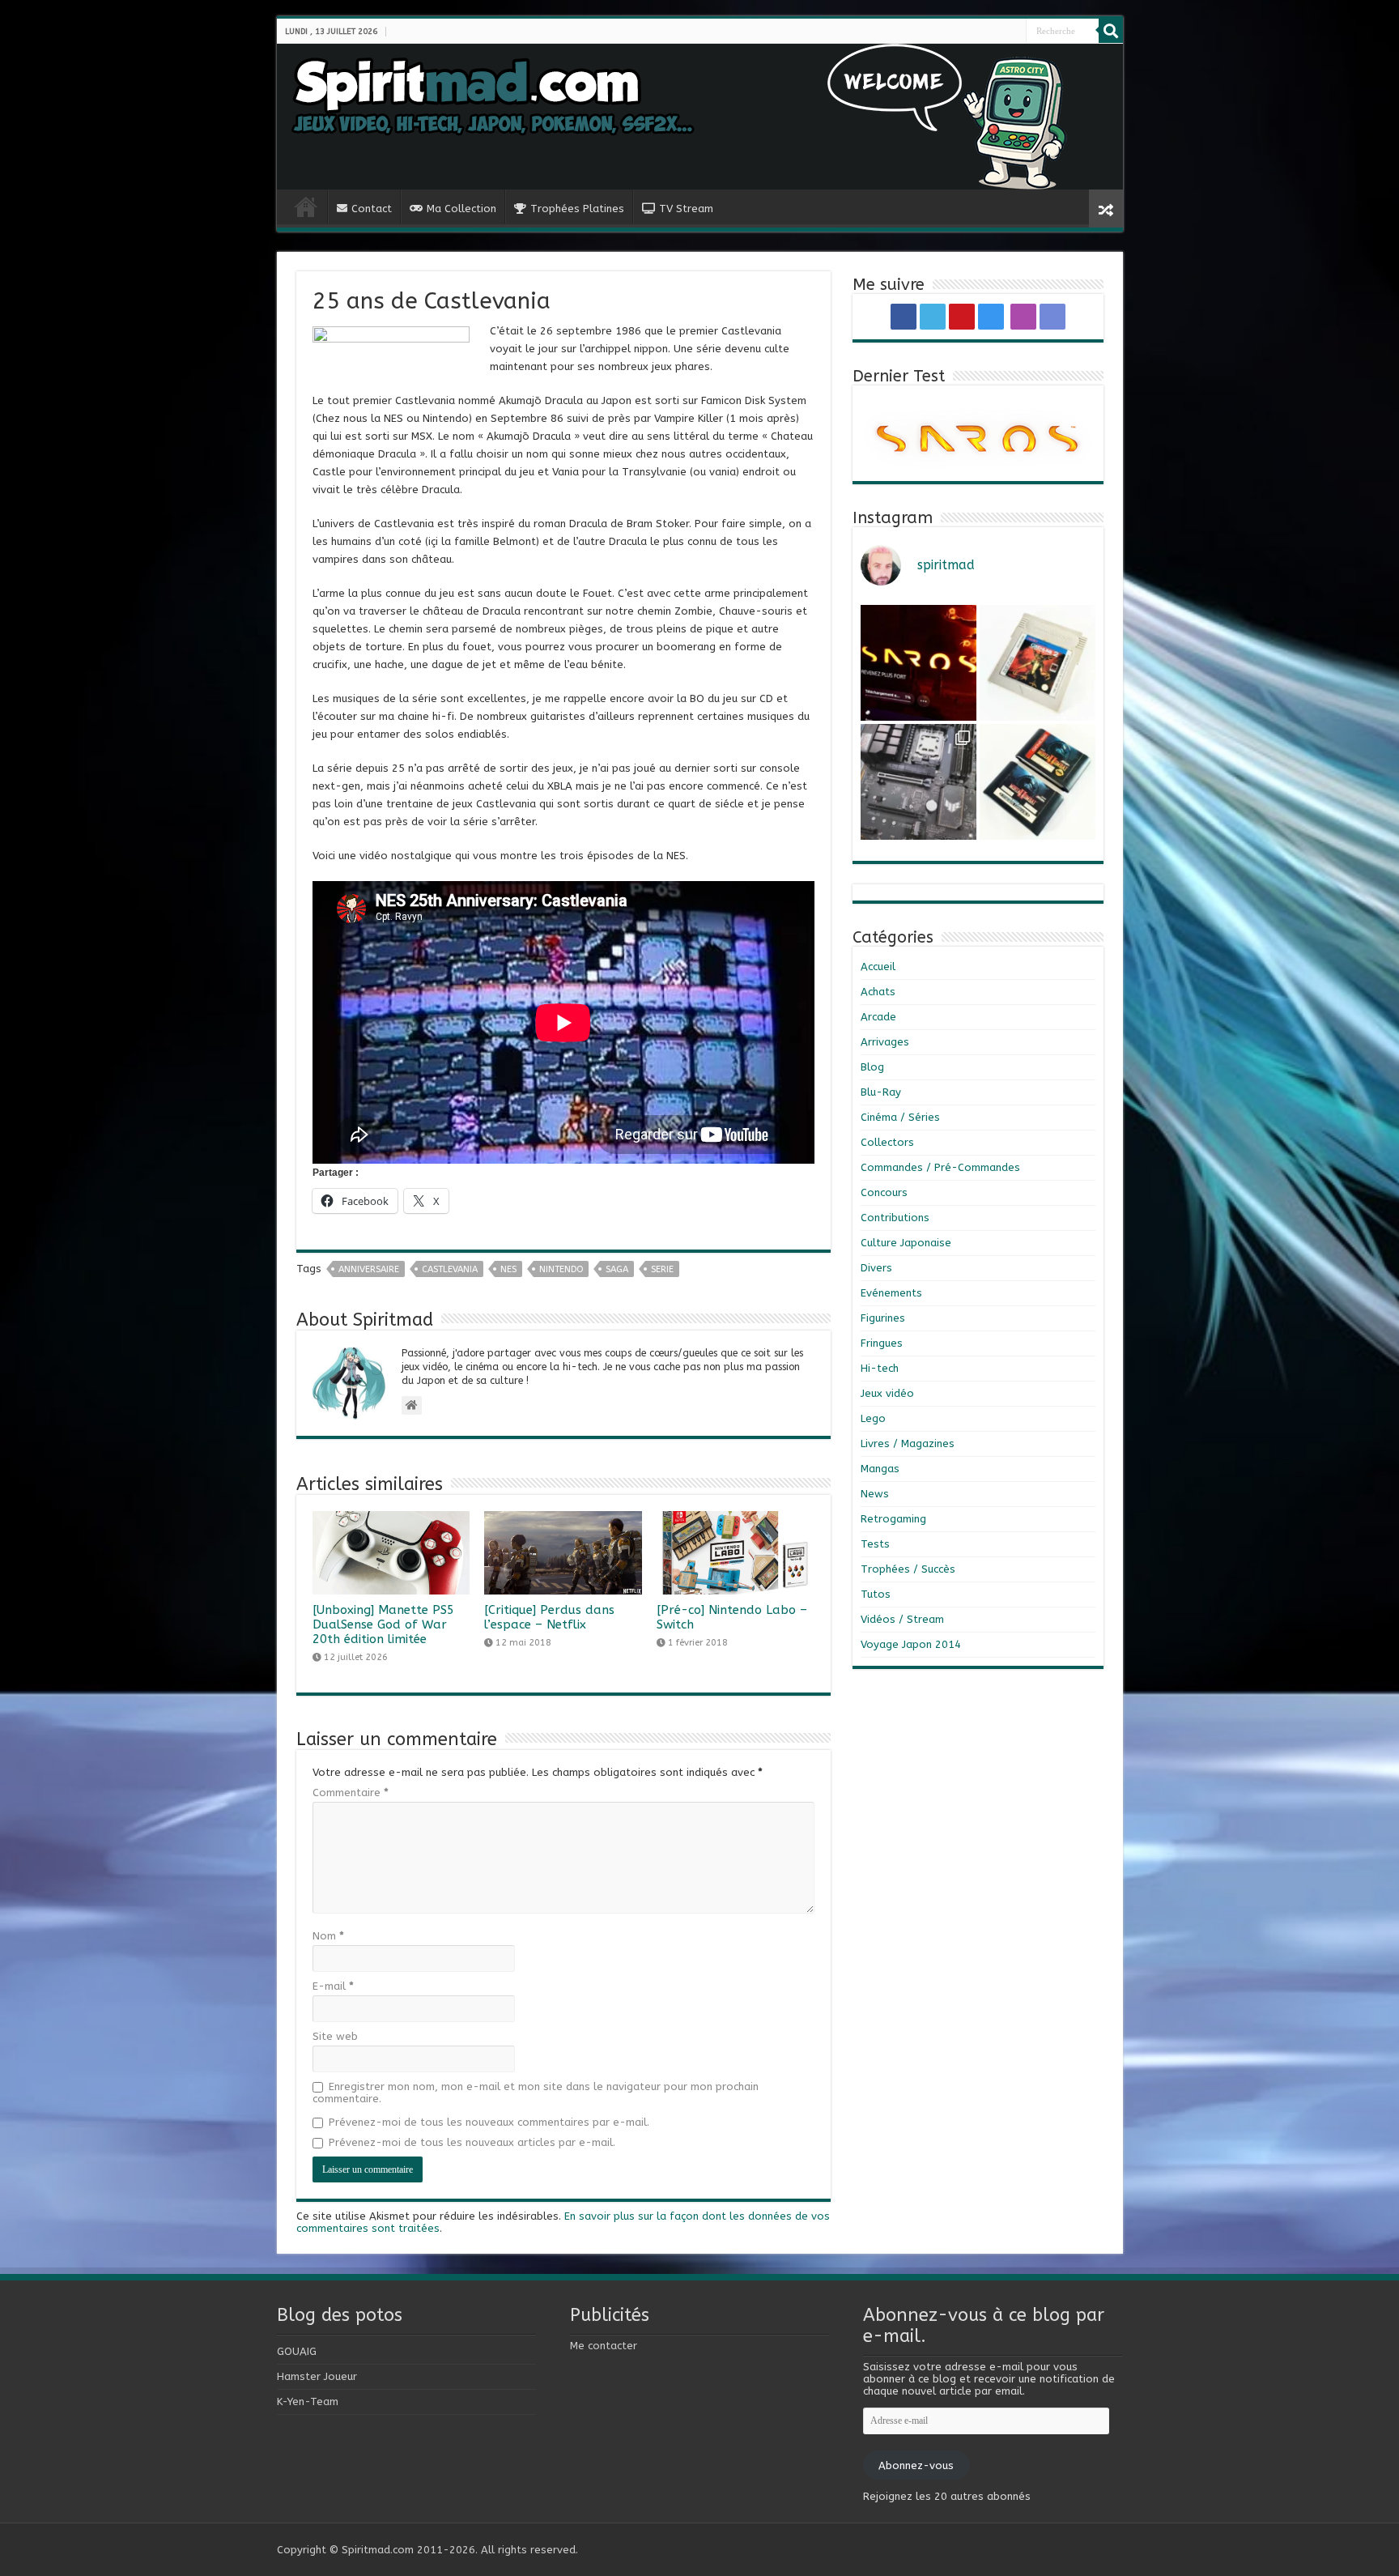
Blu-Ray (881, 1092)
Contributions (895, 1218)
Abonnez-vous (916, 2465)
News (875, 1494)
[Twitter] (989, 32)
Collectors (887, 1142)
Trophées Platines (577, 209)
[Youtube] (996, 32)
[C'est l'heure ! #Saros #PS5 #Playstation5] (918, 663)
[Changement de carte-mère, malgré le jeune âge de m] (918, 782)
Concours (884, 1192)
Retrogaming (893, 1519)
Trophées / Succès (908, 1569)
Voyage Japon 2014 (911, 1644)
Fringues (882, 1343)
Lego (873, 1418)
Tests (875, 1544)
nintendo (561, 1269)
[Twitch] (1012, 32)
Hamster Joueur (317, 2376)
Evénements (891, 1293)
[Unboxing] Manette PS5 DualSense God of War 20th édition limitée (383, 1624)
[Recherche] (1111, 31)
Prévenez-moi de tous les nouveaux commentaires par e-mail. (489, 2122)
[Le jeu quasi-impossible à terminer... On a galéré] (1038, 663)
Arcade (878, 1017)
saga (617, 1269)
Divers (876, 1268)
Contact (372, 209)
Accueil (878, 967)
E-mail (333, 1986)
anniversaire (369, 1269)
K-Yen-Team (308, 2401)
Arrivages (885, 1042)
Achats (878, 992)
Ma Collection (461, 209)
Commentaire (351, 1793)
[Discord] (1018, 32)
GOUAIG (297, 2351)
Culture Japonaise (906, 1243)
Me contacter (604, 2346)
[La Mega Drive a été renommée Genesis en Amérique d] (1038, 782)
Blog (872, 1067)
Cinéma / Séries (900, 1117)
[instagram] (1002, 32)
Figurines (883, 1318)
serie (662, 1269)
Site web (335, 2036)
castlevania (450, 1269)
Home (306, 207)
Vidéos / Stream (902, 1619)
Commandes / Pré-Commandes (940, 1167)
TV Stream (686, 209)
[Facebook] (983, 32)
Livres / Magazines (908, 1443)
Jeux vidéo (887, 1393)
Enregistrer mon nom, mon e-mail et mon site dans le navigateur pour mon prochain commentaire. (536, 2093)
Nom (328, 1936)
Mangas (880, 1469)
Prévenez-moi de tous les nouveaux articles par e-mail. (472, 2142)
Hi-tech (880, 1368)
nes (508, 1269)
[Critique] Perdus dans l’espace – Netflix (549, 1617)
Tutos (876, 1594)
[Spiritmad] (700, 117)
